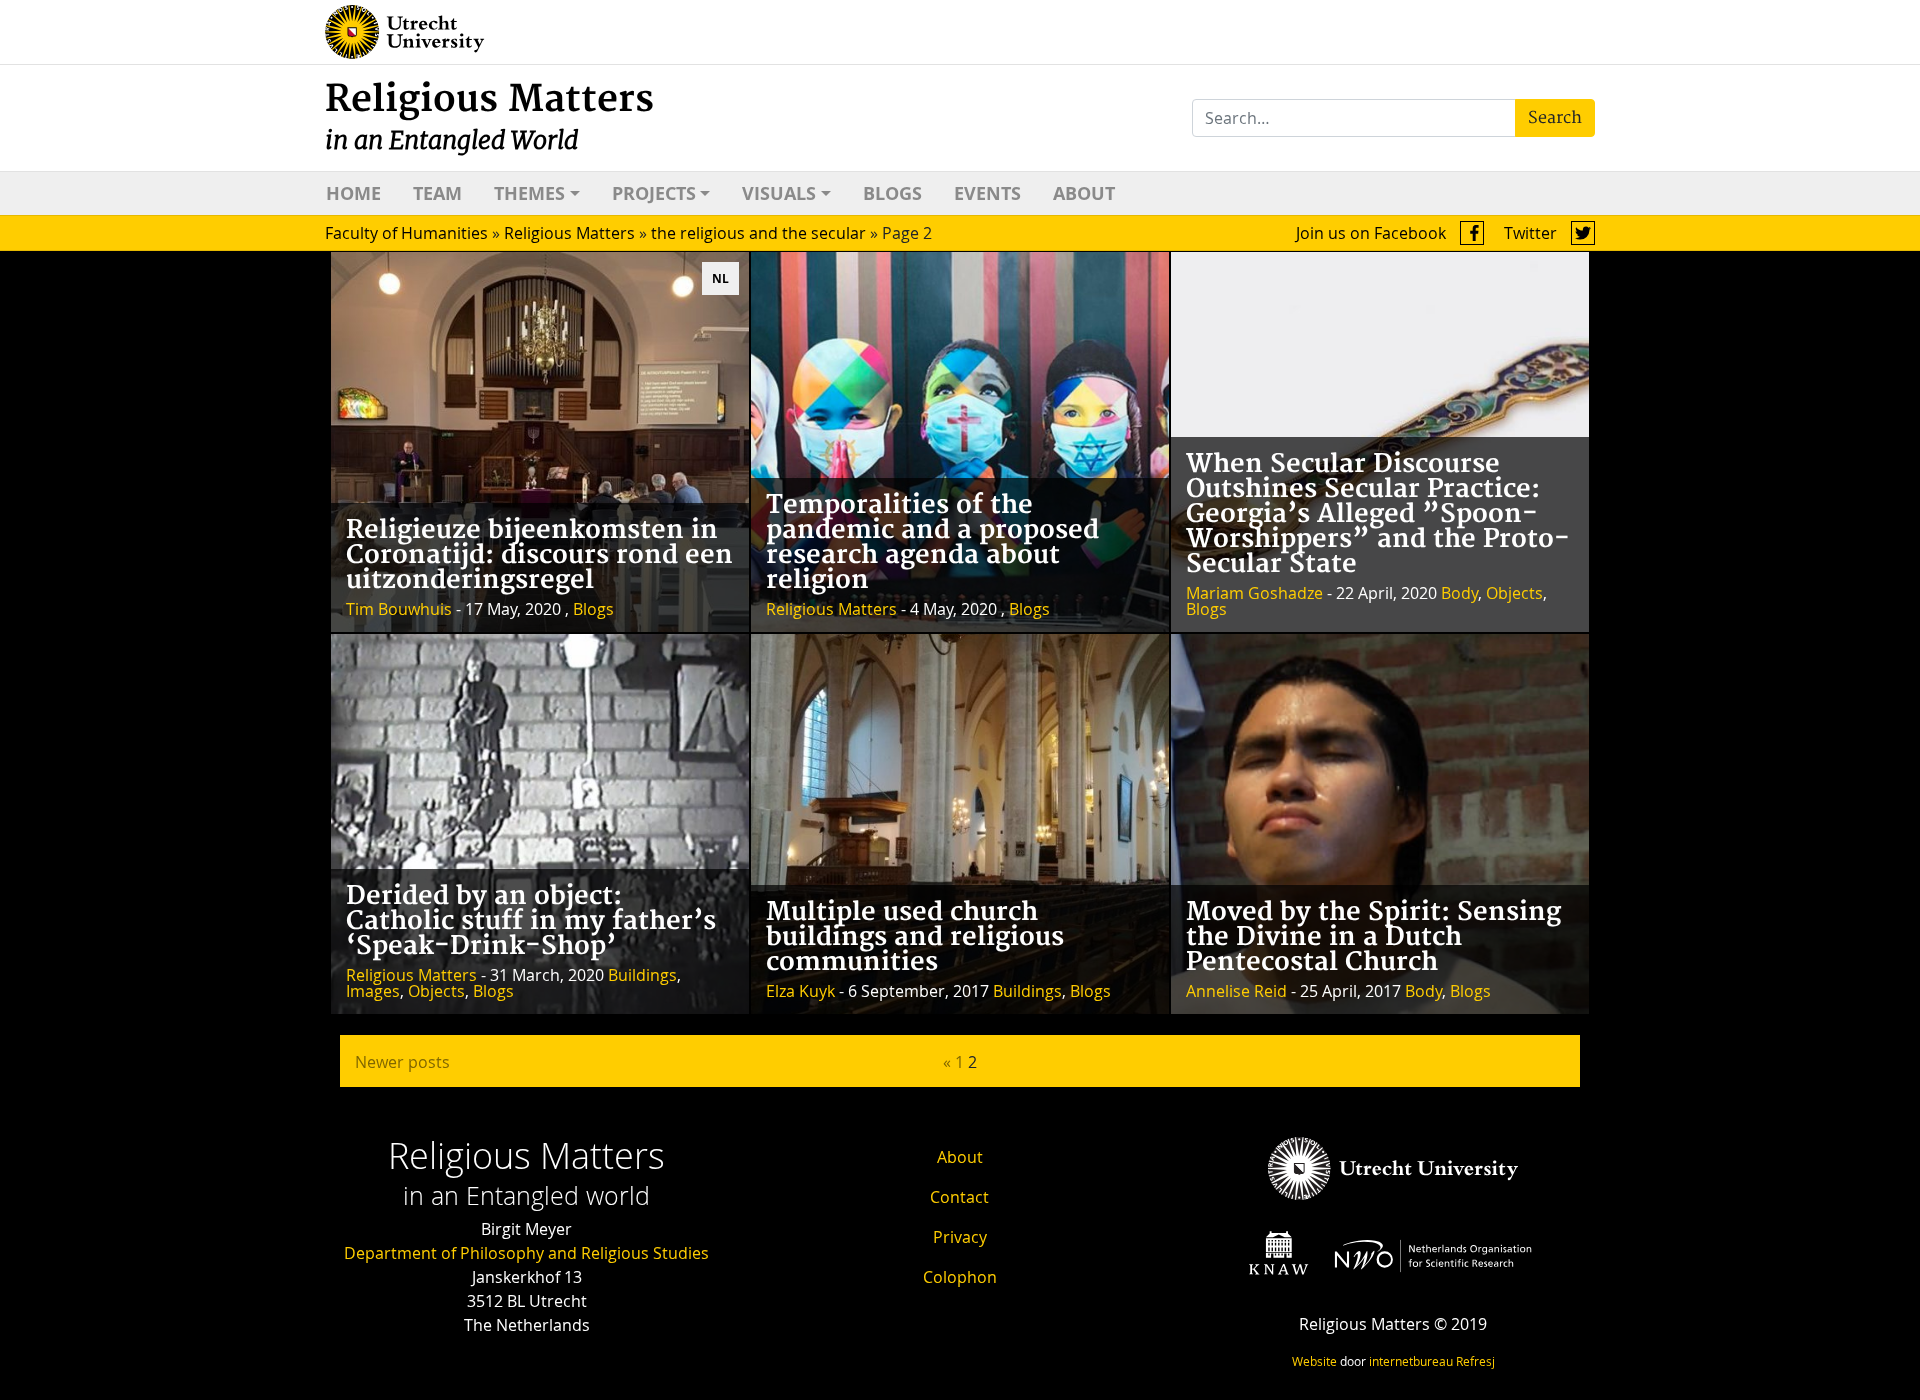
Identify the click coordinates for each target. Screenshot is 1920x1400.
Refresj (1475, 1361)
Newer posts (402, 1062)
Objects (1514, 593)
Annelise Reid (1236, 991)
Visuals (779, 193)
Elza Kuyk (800, 991)
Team (437, 193)
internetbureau (1411, 1361)
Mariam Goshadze (1254, 593)
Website (1314, 1361)
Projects (654, 193)
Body (1459, 593)
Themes (529, 193)
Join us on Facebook (1373, 233)
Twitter (1532, 233)
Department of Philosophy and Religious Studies (526, 1253)
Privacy (960, 1237)
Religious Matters (489, 116)
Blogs (892, 193)
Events (987, 193)
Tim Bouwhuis (399, 609)
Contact (959, 1197)
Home (353, 193)
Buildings (642, 975)
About (1084, 193)
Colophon (960, 1277)
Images (373, 991)
